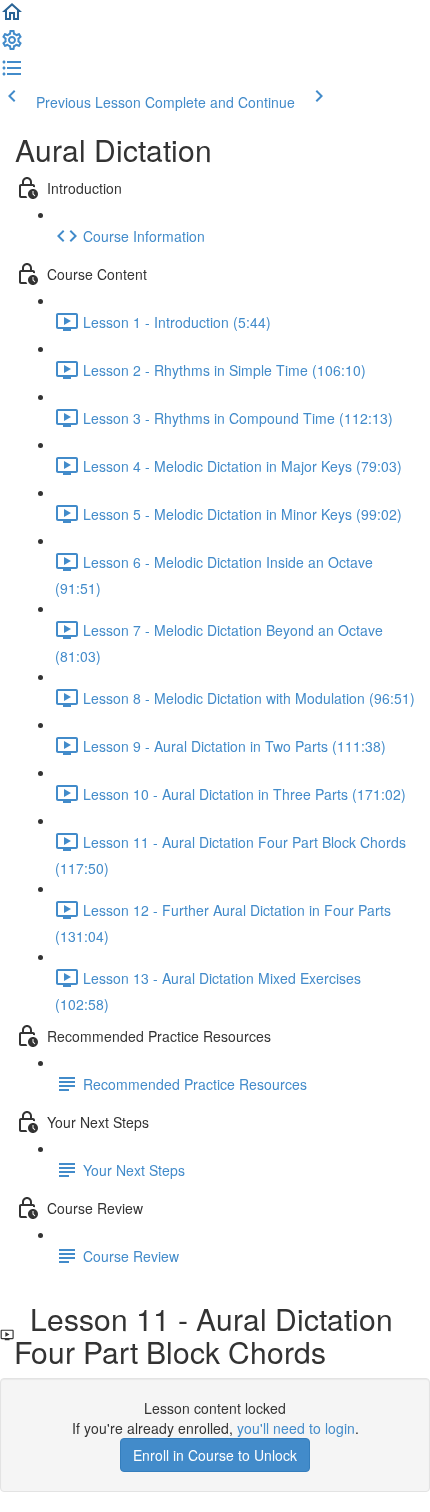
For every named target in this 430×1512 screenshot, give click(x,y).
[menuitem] (12, 46)
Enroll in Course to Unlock (215, 1455)
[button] (12, 18)
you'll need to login (296, 1428)
